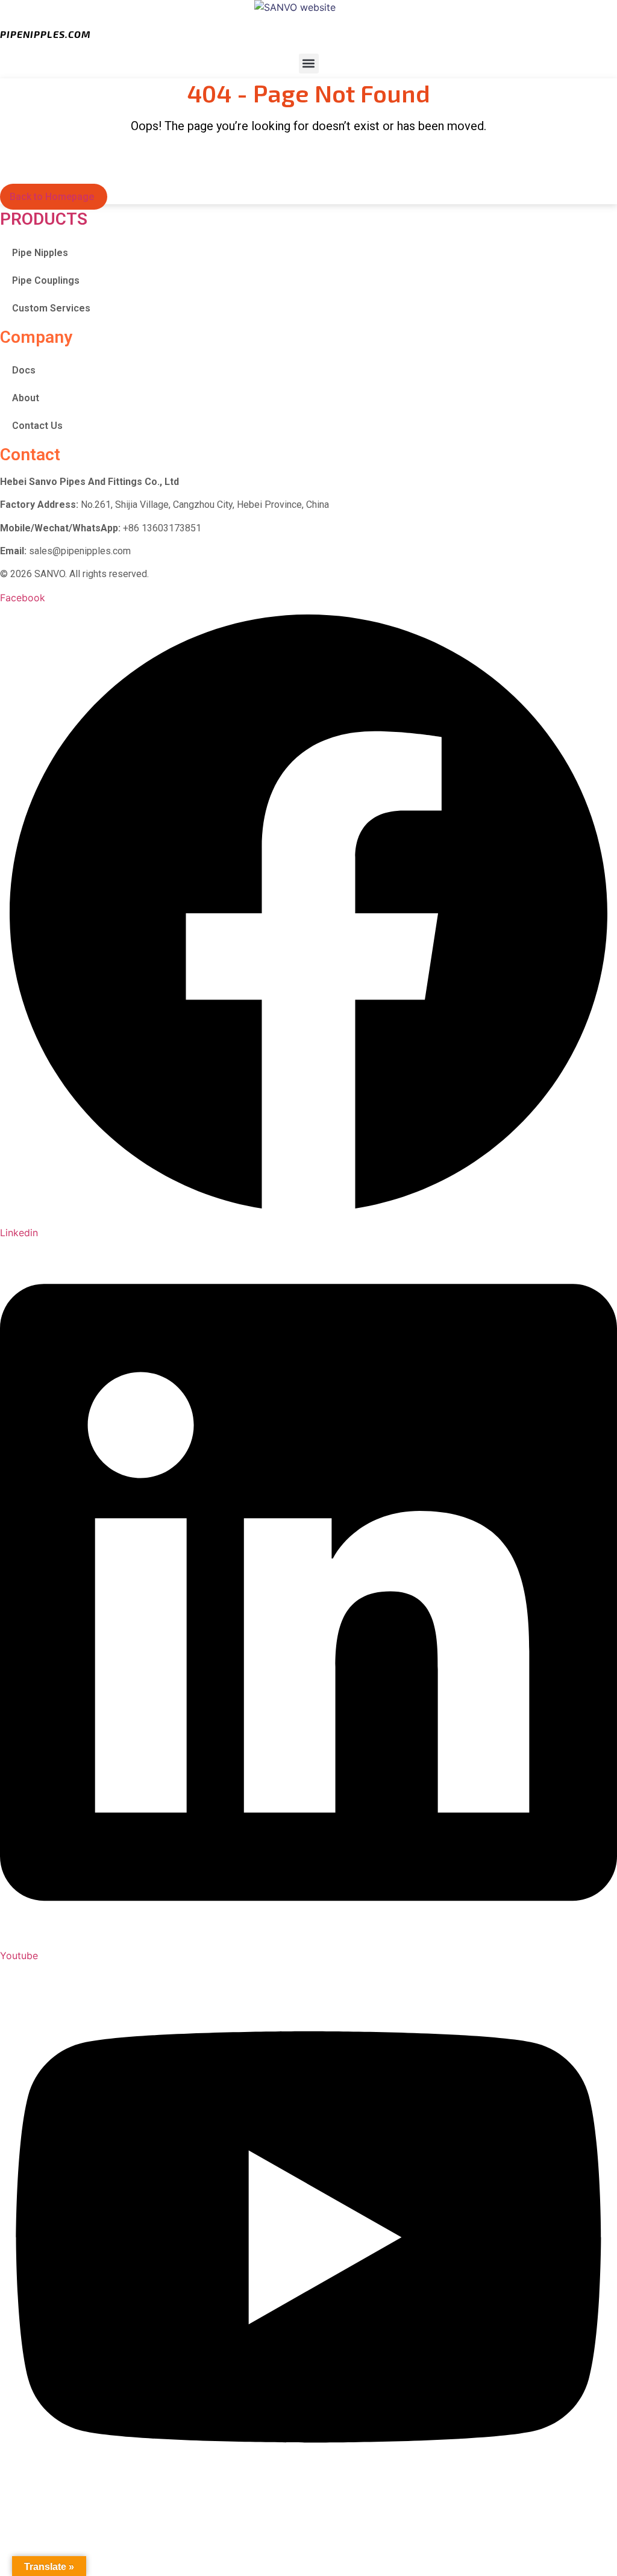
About (26, 398)
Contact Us (37, 426)
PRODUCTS (44, 219)
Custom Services (51, 308)
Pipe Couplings (46, 280)
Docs (24, 370)
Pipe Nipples (40, 253)
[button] (309, 64)
